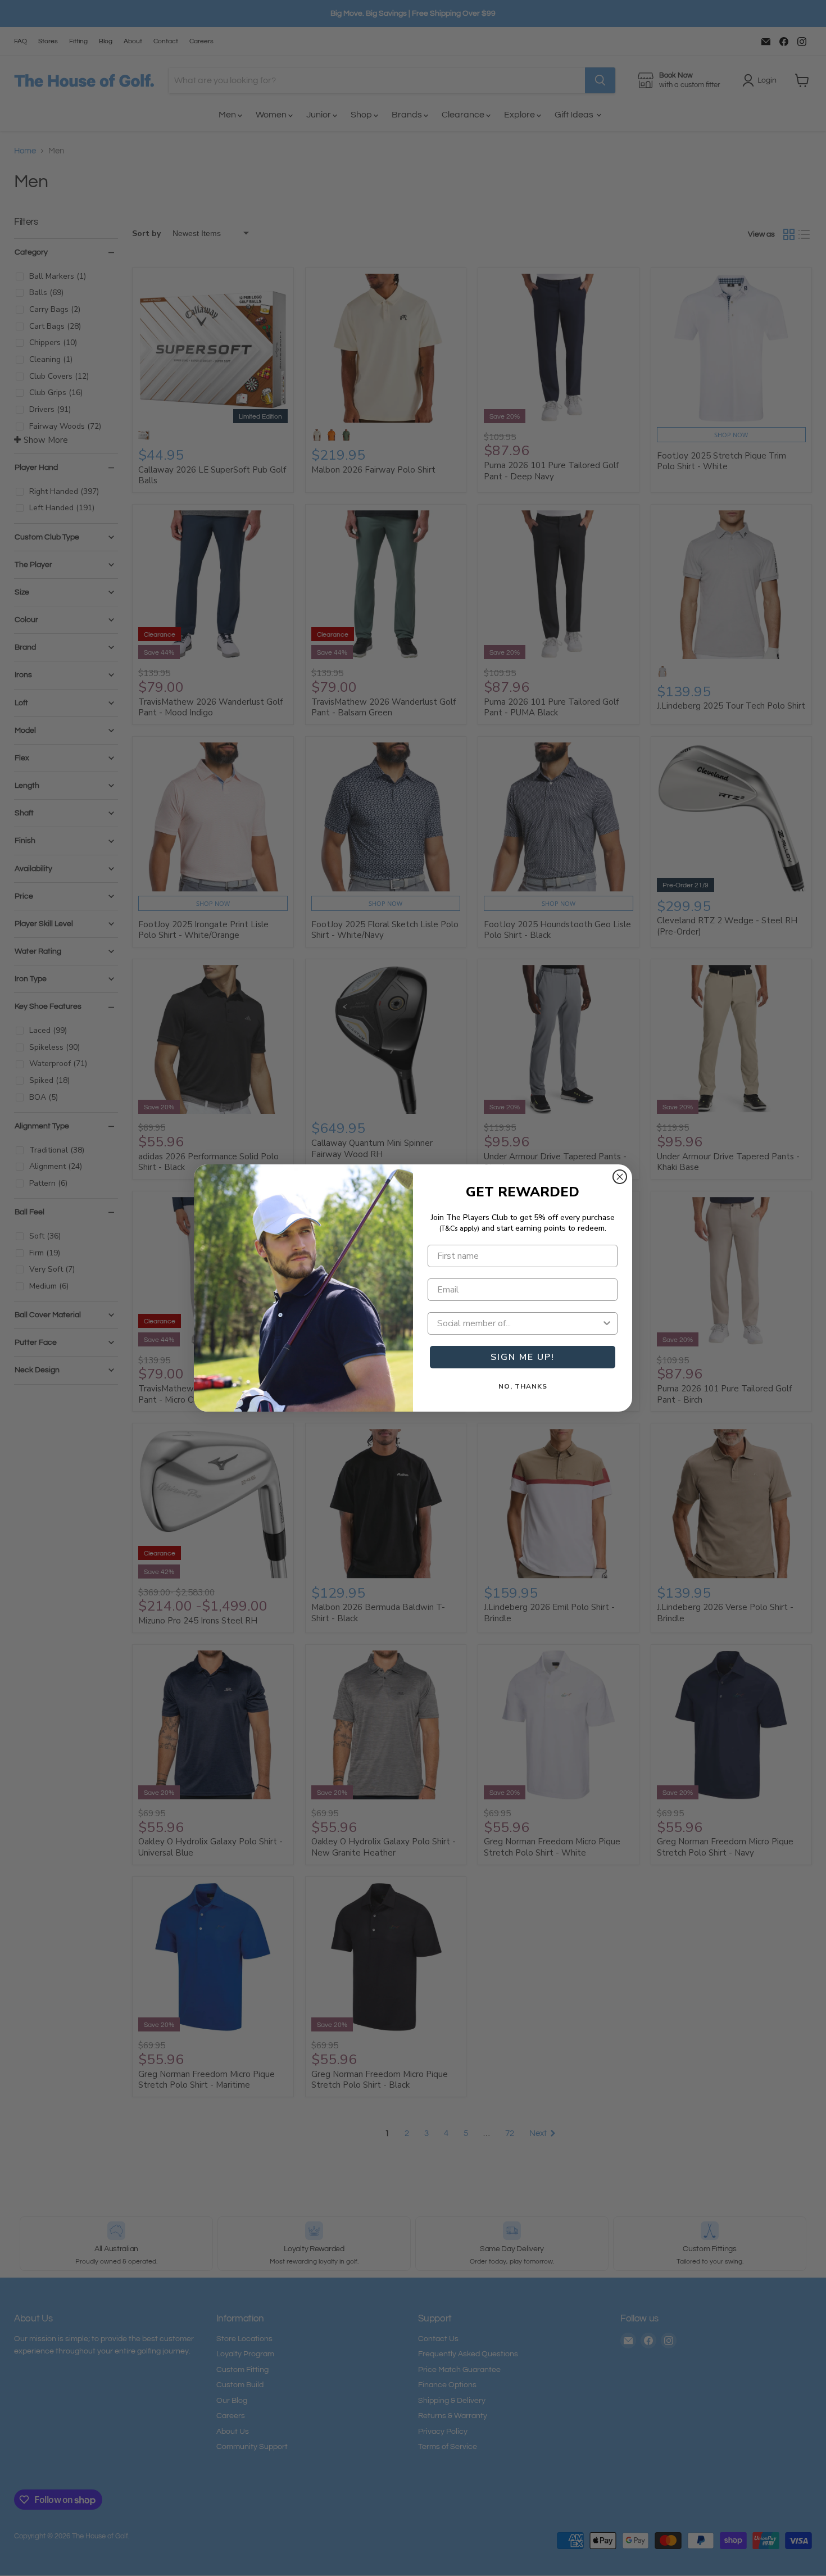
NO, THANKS (523, 1386)
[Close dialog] (620, 1177)
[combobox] (519, 1323)
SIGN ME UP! (523, 1357)
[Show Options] (607, 1323)
